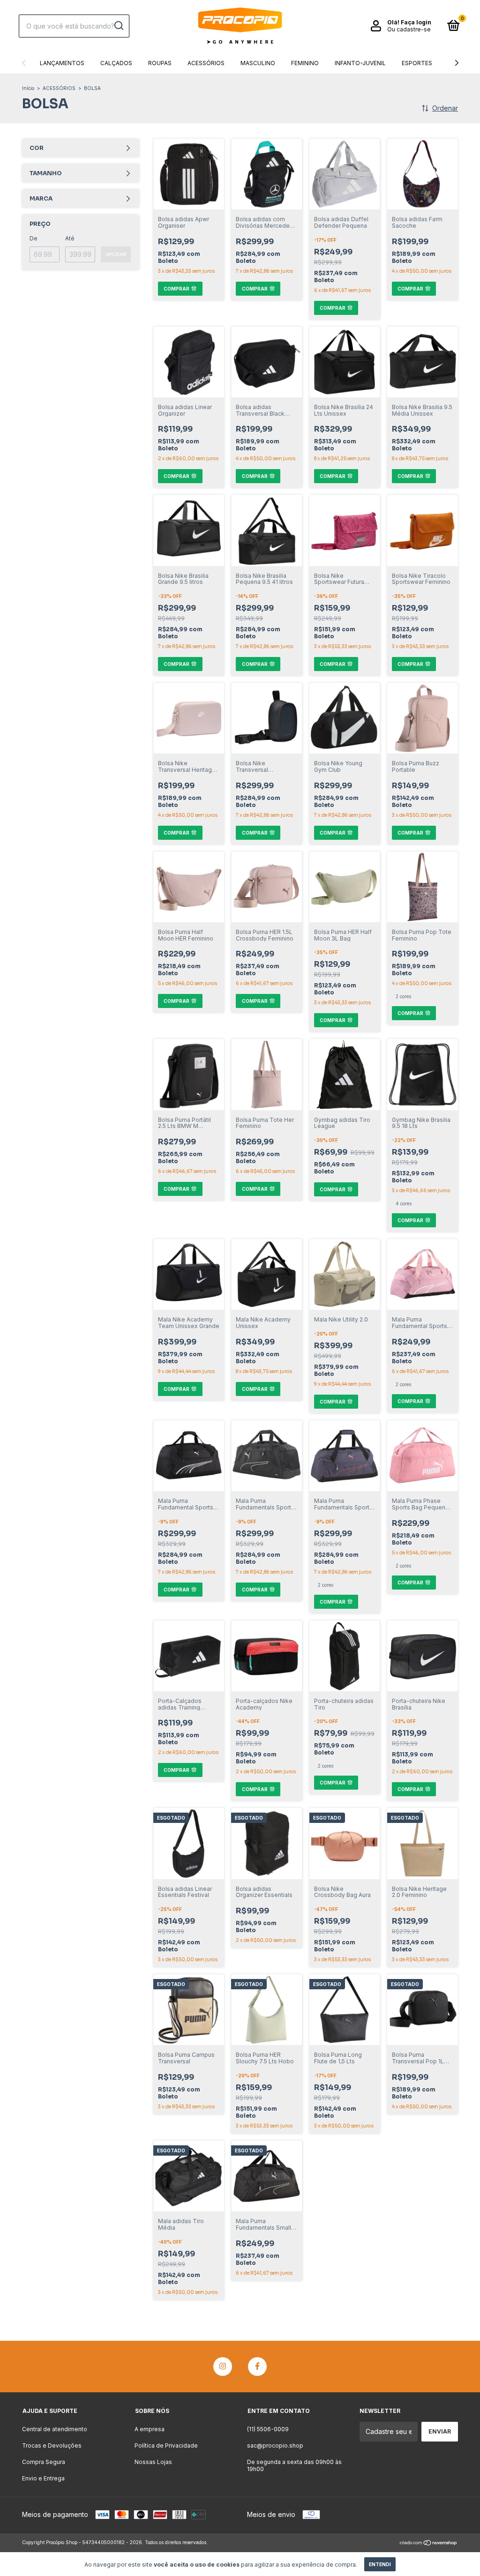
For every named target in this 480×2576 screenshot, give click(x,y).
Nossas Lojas (153, 2462)
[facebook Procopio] (257, 2367)
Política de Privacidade (166, 2445)
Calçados (116, 63)
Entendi (380, 2564)
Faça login (416, 22)
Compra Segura (44, 2462)
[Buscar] (118, 26)
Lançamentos (62, 63)
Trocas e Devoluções (52, 2445)
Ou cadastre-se (409, 29)
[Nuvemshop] (429, 2543)
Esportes (417, 63)
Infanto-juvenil (360, 63)
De (34, 238)
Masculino (258, 63)
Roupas (160, 63)
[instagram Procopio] (223, 2367)
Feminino (305, 63)
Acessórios (206, 63)
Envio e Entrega (43, 2478)
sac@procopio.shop (275, 2445)
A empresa (150, 2429)
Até (70, 238)
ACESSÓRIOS (59, 88)
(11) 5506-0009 (268, 2429)
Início (28, 88)
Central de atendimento (55, 2429)
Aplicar (116, 254)
